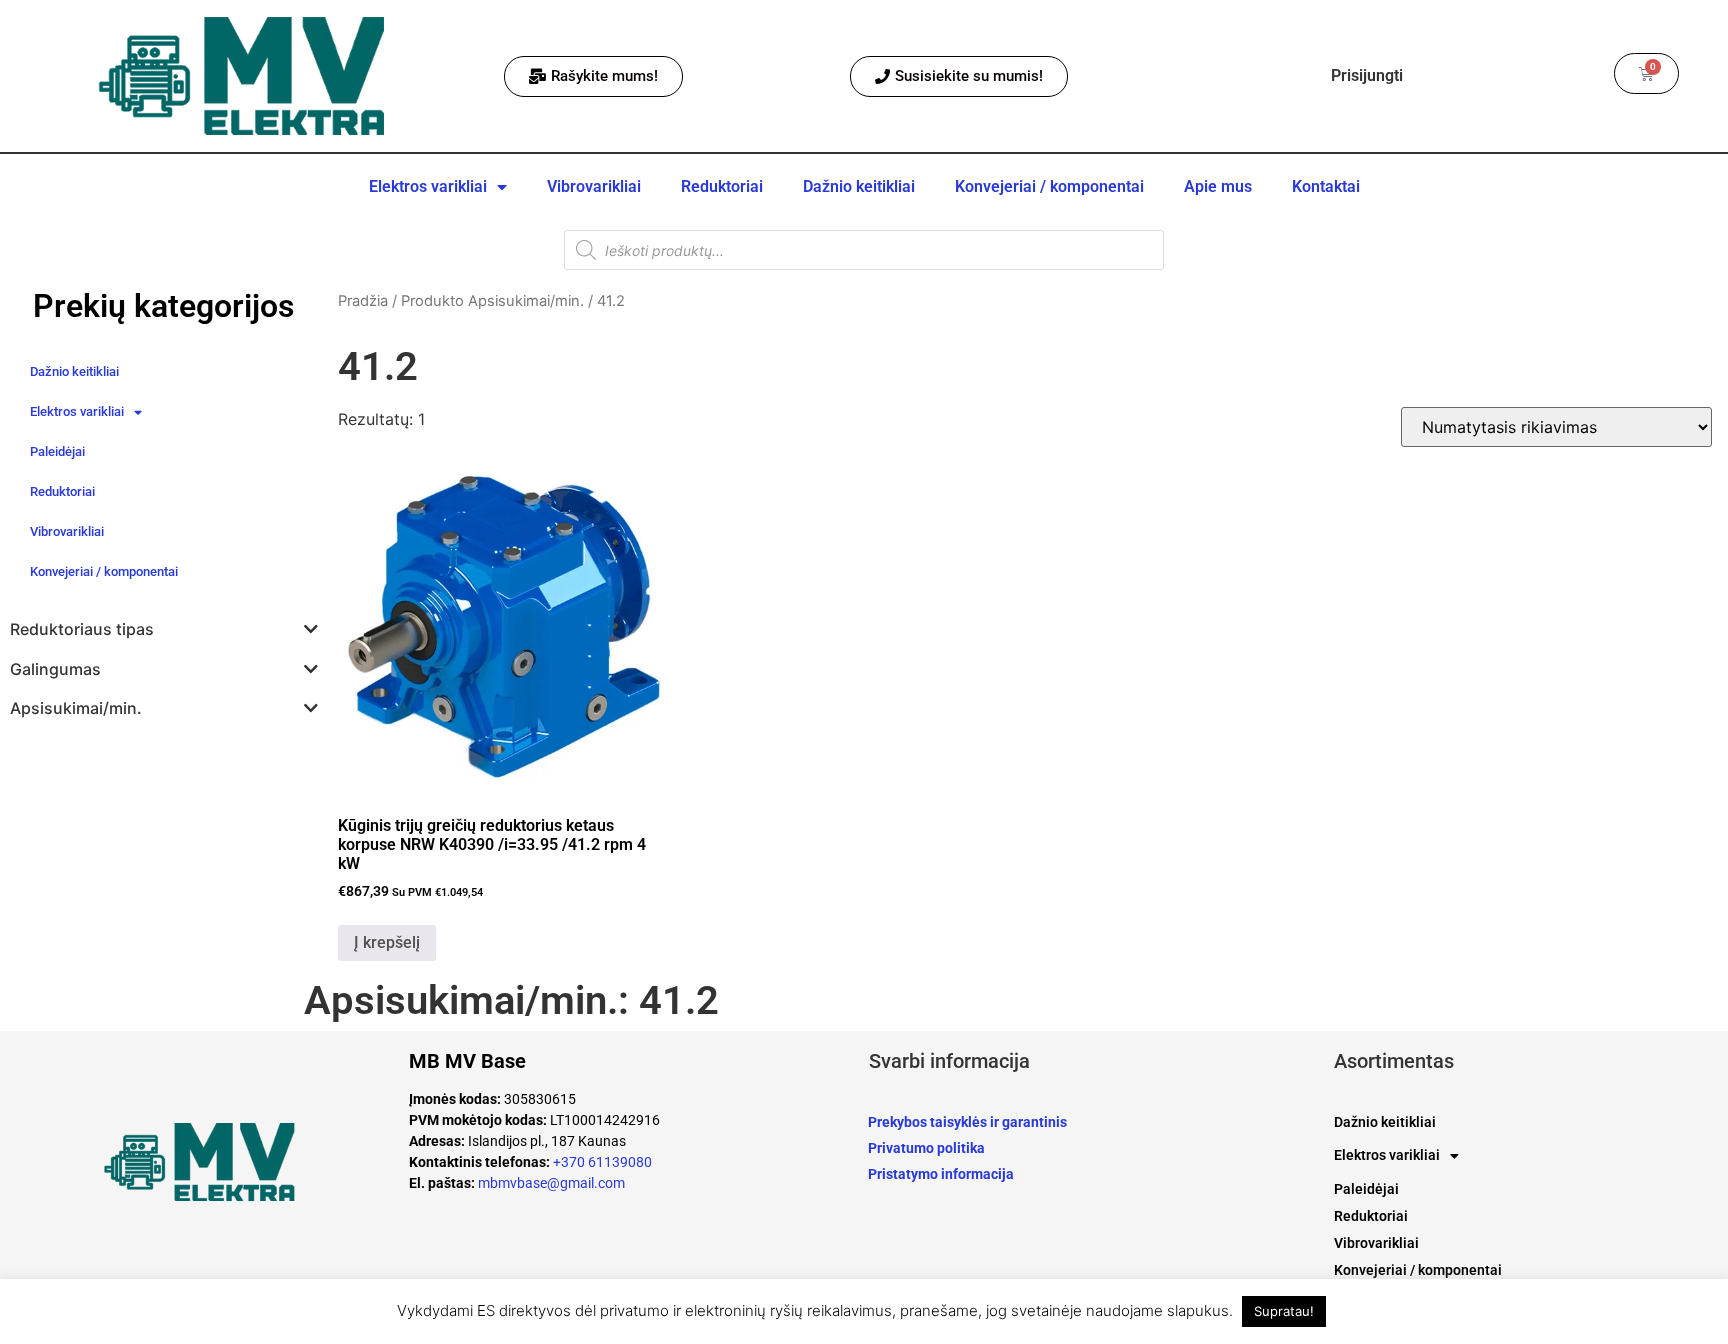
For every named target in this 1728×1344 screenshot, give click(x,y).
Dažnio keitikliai (859, 186)
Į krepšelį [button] (387, 942)
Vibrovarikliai (594, 186)
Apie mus (1218, 186)
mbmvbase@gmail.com (551, 1183)
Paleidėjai (57, 451)
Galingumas (55, 669)
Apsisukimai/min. (76, 708)
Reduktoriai (722, 186)
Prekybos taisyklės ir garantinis (967, 1122)
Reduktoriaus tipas (82, 629)
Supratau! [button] (1284, 1311)
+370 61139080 (602, 1162)
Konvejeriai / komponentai (1049, 186)
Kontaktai (1326, 186)
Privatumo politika (926, 1148)
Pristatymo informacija (941, 1174)
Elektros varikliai (428, 186)
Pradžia (363, 301)
